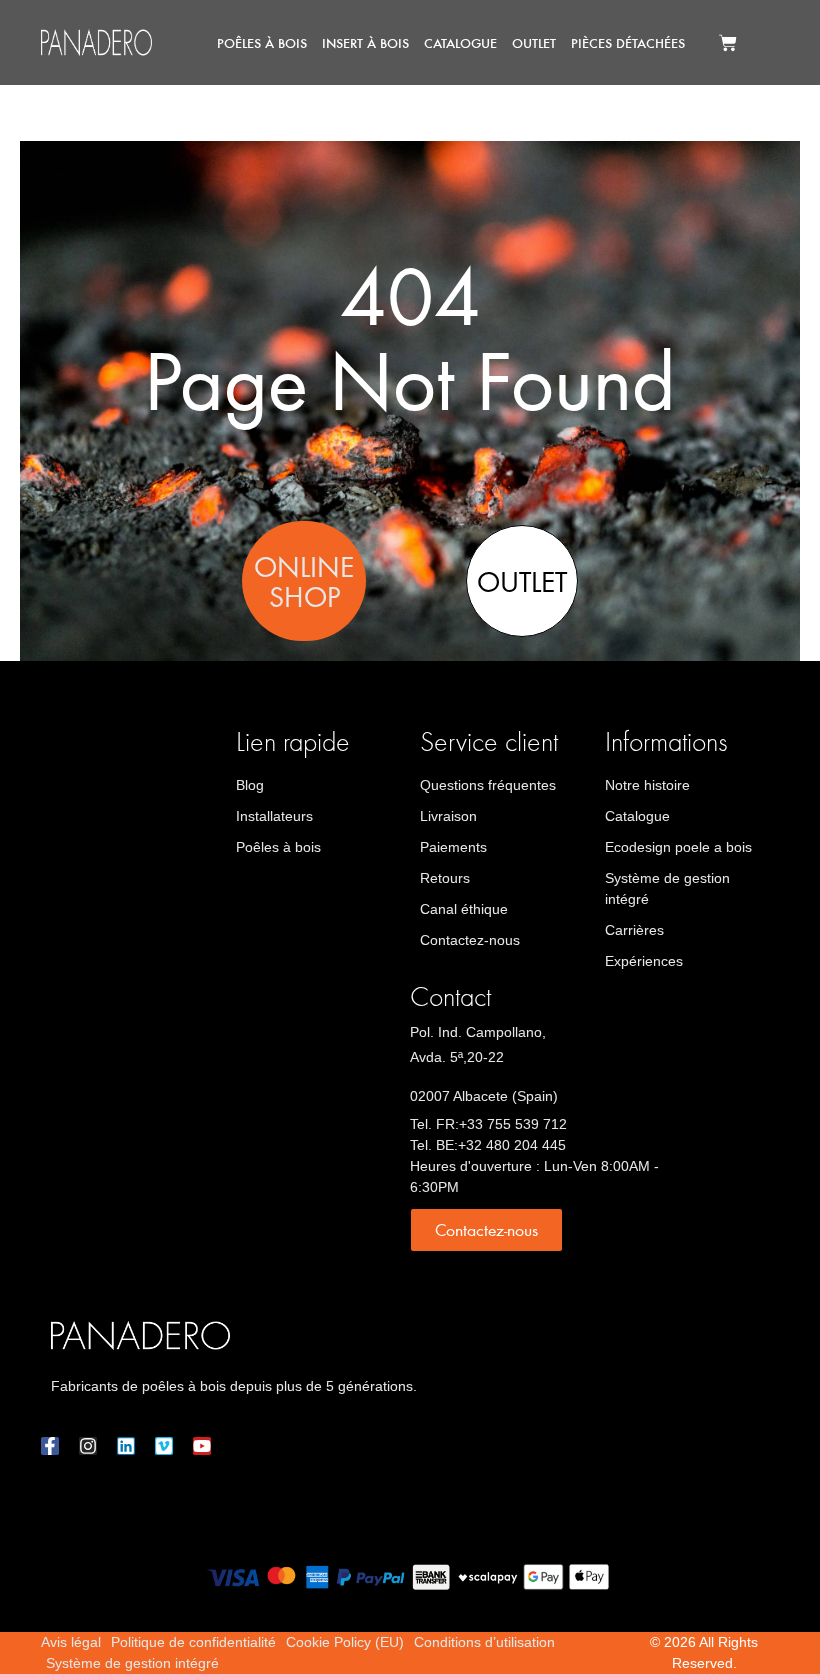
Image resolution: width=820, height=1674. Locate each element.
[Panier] (728, 43)
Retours (445, 878)
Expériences (644, 961)
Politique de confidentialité (193, 1642)
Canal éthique (464, 909)
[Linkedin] (126, 1446)
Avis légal (71, 1642)
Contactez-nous (470, 940)
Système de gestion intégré (667, 888)
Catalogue (460, 42)
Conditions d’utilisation (484, 1642)
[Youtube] (202, 1446)
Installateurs (274, 816)
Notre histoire (647, 785)
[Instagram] (88, 1446)
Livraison (448, 816)
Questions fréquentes (488, 785)
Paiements (453, 847)
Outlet (534, 42)
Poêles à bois (262, 42)
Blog (250, 785)
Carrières (634, 930)
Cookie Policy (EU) (345, 1642)
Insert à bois (365, 42)
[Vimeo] (164, 1446)
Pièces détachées (628, 42)
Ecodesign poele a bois (678, 847)
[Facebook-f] (50, 1446)
